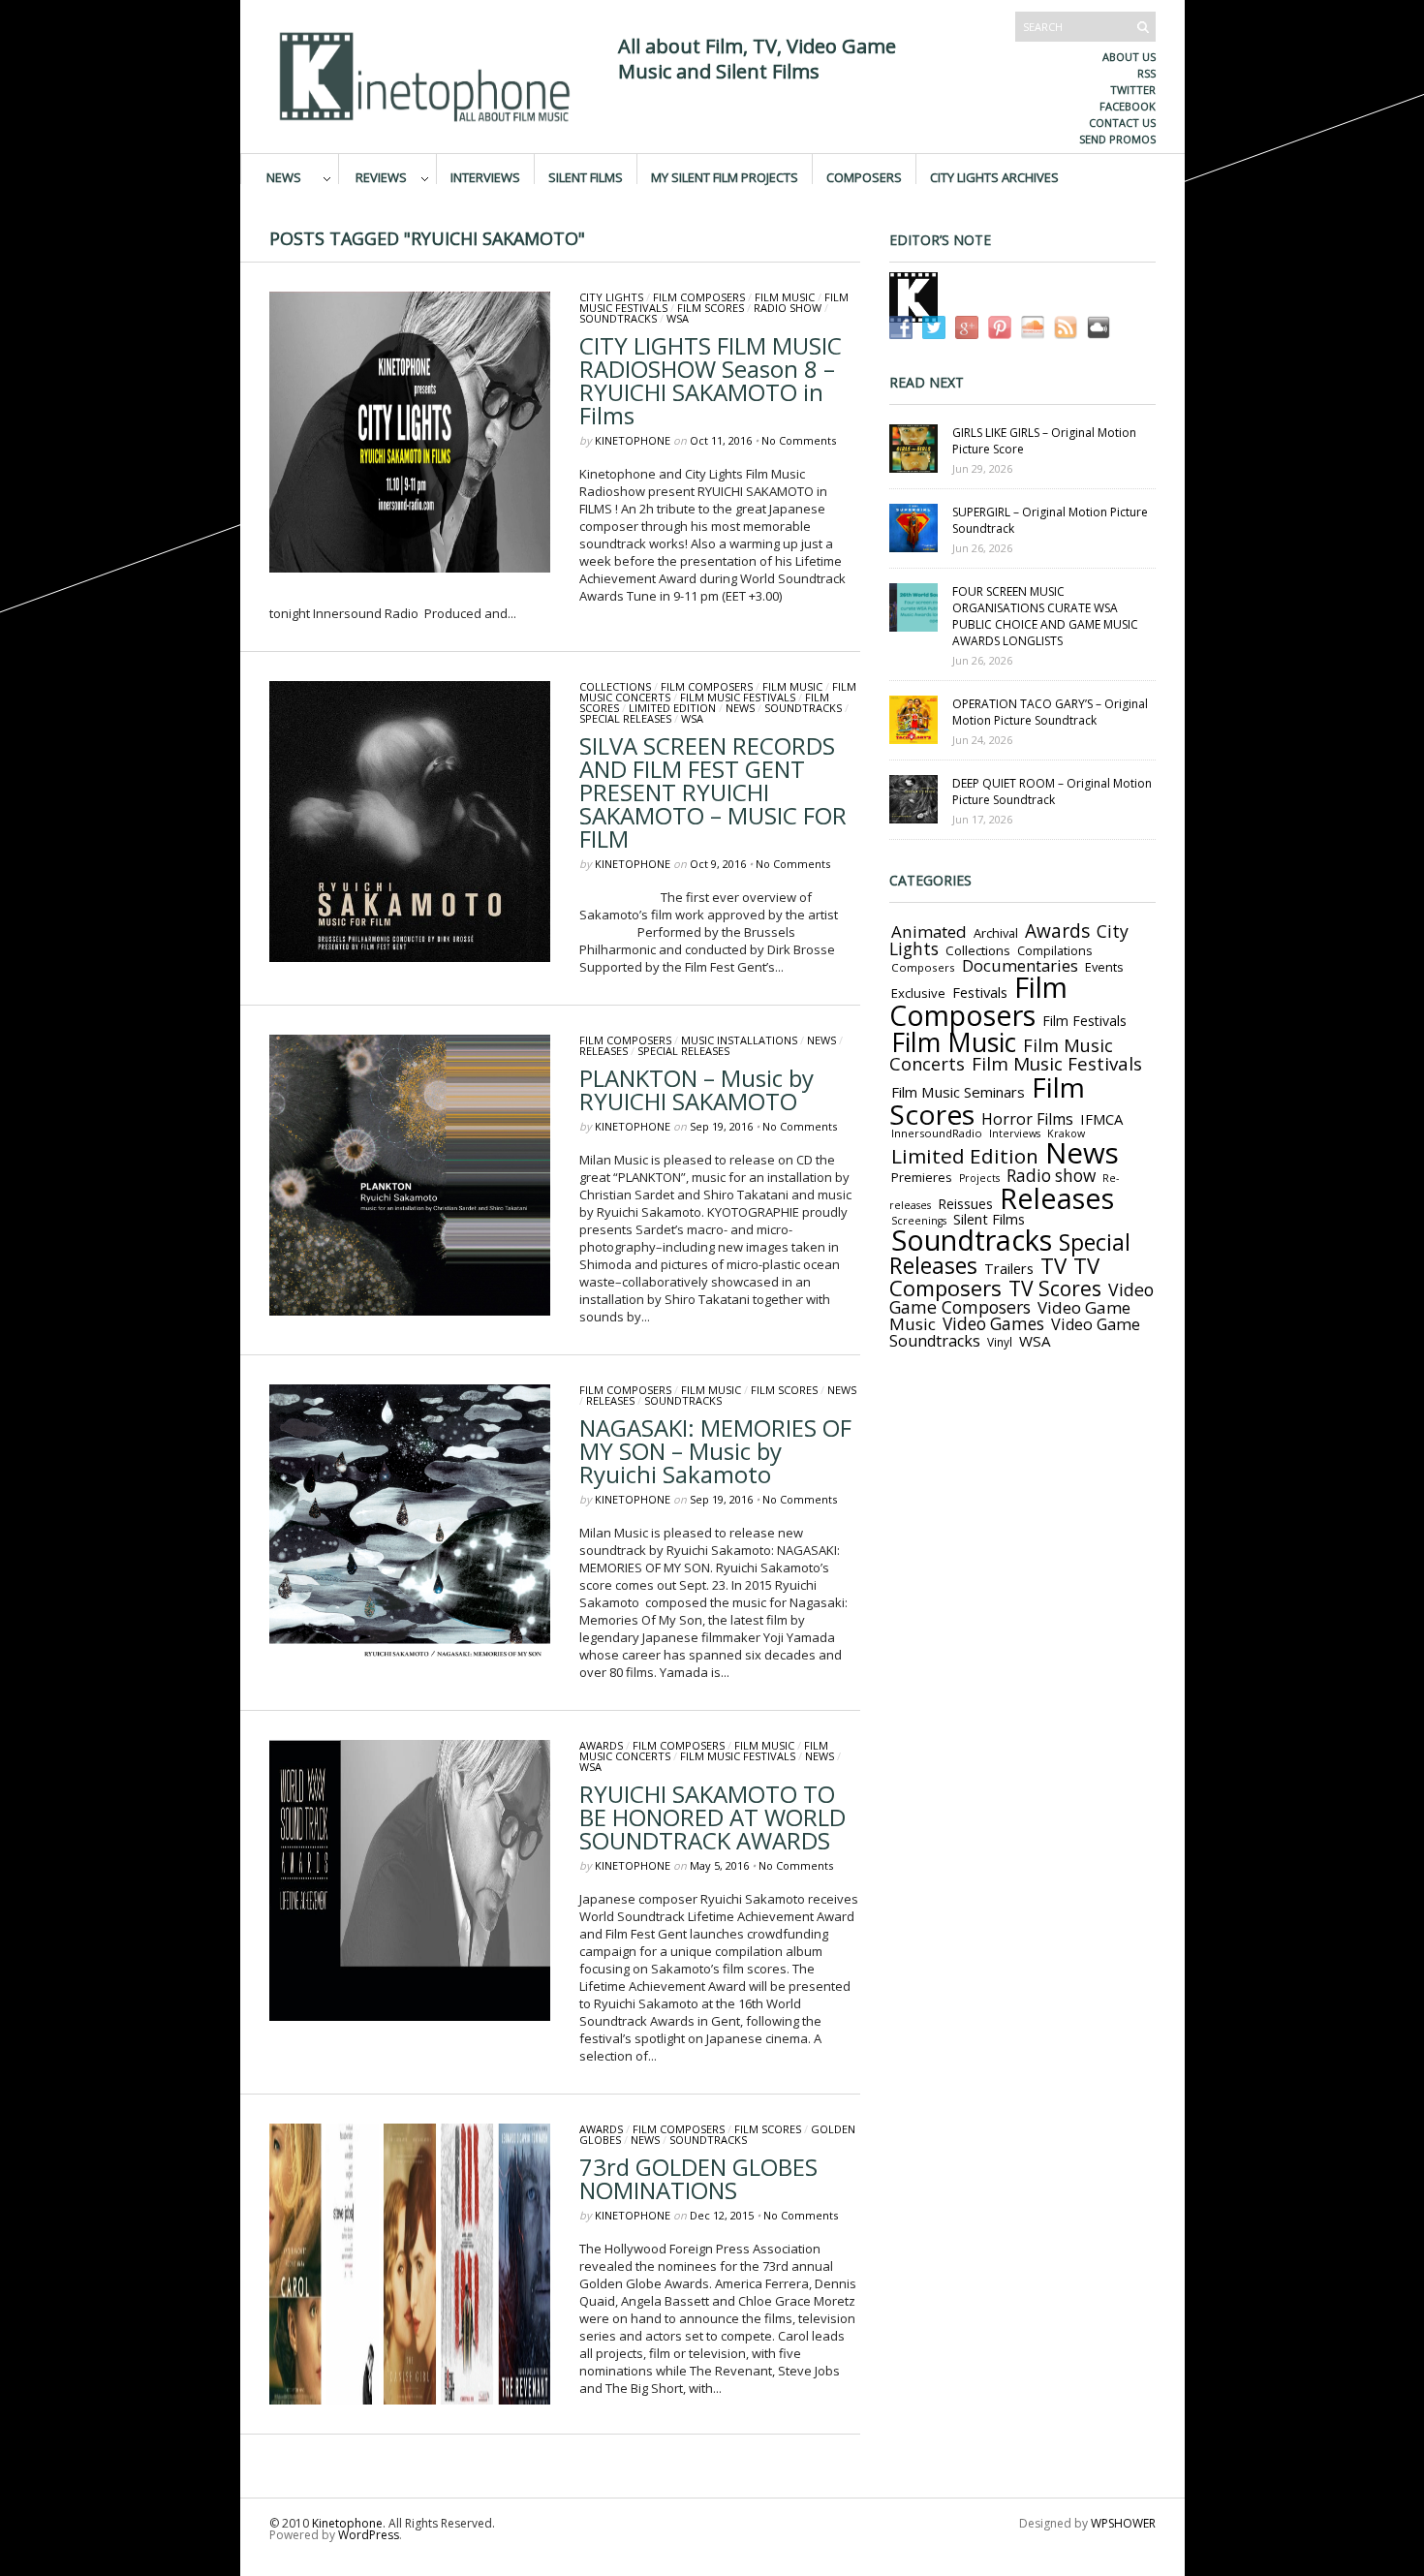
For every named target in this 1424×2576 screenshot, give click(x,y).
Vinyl (1000, 1342)
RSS (1146, 73)
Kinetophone (633, 440)
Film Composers (699, 297)
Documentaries (1020, 965)
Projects (979, 1178)
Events (1104, 967)
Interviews (485, 176)
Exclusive (918, 993)
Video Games (993, 1324)
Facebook (1128, 106)
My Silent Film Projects (725, 176)
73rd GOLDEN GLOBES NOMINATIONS (698, 2178)
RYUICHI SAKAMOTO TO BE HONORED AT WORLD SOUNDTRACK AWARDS (712, 1817)
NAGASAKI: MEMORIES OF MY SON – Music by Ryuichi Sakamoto (715, 1451)
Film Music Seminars (958, 1092)
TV (1053, 1266)
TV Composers (994, 1276)
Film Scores (711, 308)
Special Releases (625, 718)
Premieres (922, 1177)
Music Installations (739, 1040)
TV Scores (1055, 1288)
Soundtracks (618, 318)
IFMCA (1101, 1119)
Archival (996, 933)
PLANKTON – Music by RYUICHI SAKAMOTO (697, 1089)
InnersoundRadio (937, 1133)
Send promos (1117, 139)
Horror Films (1027, 1119)
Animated (929, 931)
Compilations (1054, 951)
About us (1129, 57)
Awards (601, 1745)
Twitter (1133, 90)
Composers (864, 176)
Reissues (965, 1204)
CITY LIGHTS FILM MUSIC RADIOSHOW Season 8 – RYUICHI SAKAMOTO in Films (711, 380)
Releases (604, 1051)
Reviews (381, 176)
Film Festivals (1084, 1021)
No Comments (799, 440)
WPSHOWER (1123, 2523)
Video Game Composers (1022, 1298)
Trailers (1009, 1268)
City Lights (611, 297)
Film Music (785, 297)
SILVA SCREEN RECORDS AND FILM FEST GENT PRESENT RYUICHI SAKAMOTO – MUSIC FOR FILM (713, 792)
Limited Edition (672, 708)
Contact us (1122, 123)
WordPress (369, 2535)
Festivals (980, 992)
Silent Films (586, 176)
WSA (678, 318)
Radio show (788, 308)
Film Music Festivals (738, 697)
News (284, 176)
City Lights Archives (994, 176)
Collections (615, 686)
